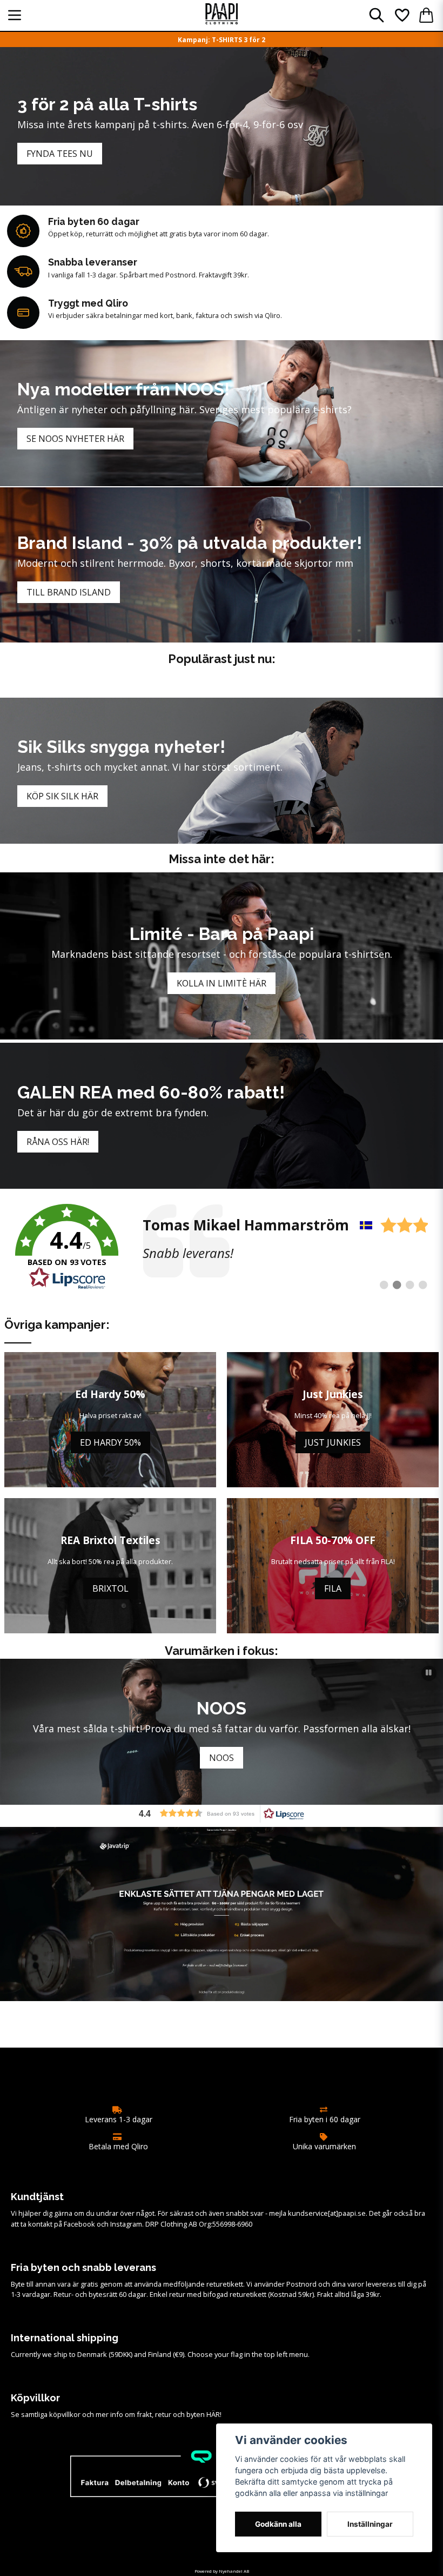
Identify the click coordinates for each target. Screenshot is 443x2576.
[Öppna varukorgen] (426, 15)
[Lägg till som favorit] (401, 15)
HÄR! (214, 2414)
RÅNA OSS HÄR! (58, 1142)
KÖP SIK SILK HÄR (62, 796)
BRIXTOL (110, 1588)
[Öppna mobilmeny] (15, 15)
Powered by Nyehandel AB (222, 2571)
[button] (429, 1673)
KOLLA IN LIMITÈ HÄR (222, 983)
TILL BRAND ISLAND (69, 592)
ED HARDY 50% (110, 1442)
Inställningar (370, 2524)
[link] (222, 1247)
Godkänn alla (278, 2524)
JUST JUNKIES (333, 1442)
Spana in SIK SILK (222, 1758)
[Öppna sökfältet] (377, 15)
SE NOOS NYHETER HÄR (75, 439)
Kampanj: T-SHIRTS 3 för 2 (222, 40)
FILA (333, 1588)
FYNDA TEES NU (60, 154)
